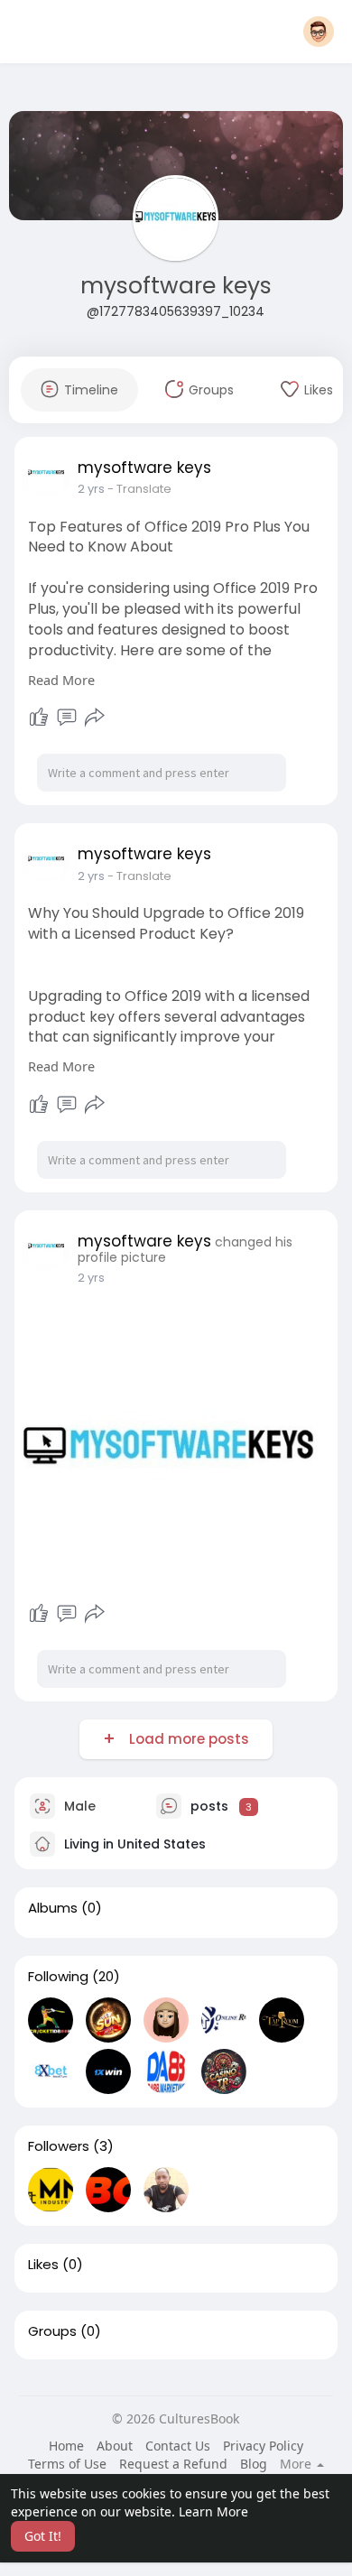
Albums (53, 1908)
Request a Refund (173, 2464)
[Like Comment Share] (67, 718)
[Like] (39, 718)
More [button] (297, 2464)
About (115, 2446)
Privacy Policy (263, 2446)
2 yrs (91, 489)
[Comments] (67, 718)
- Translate (139, 489)
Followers (59, 2146)
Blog (254, 2464)
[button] (319, 32)
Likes (43, 2265)
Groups (52, 2331)
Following (58, 1977)
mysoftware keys (176, 286)
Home (66, 2446)
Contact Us (178, 2446)
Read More (61, 680)
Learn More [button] (213, 2511)
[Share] (95, 718)
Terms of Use (67, 2464)
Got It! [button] (43, 2536)
